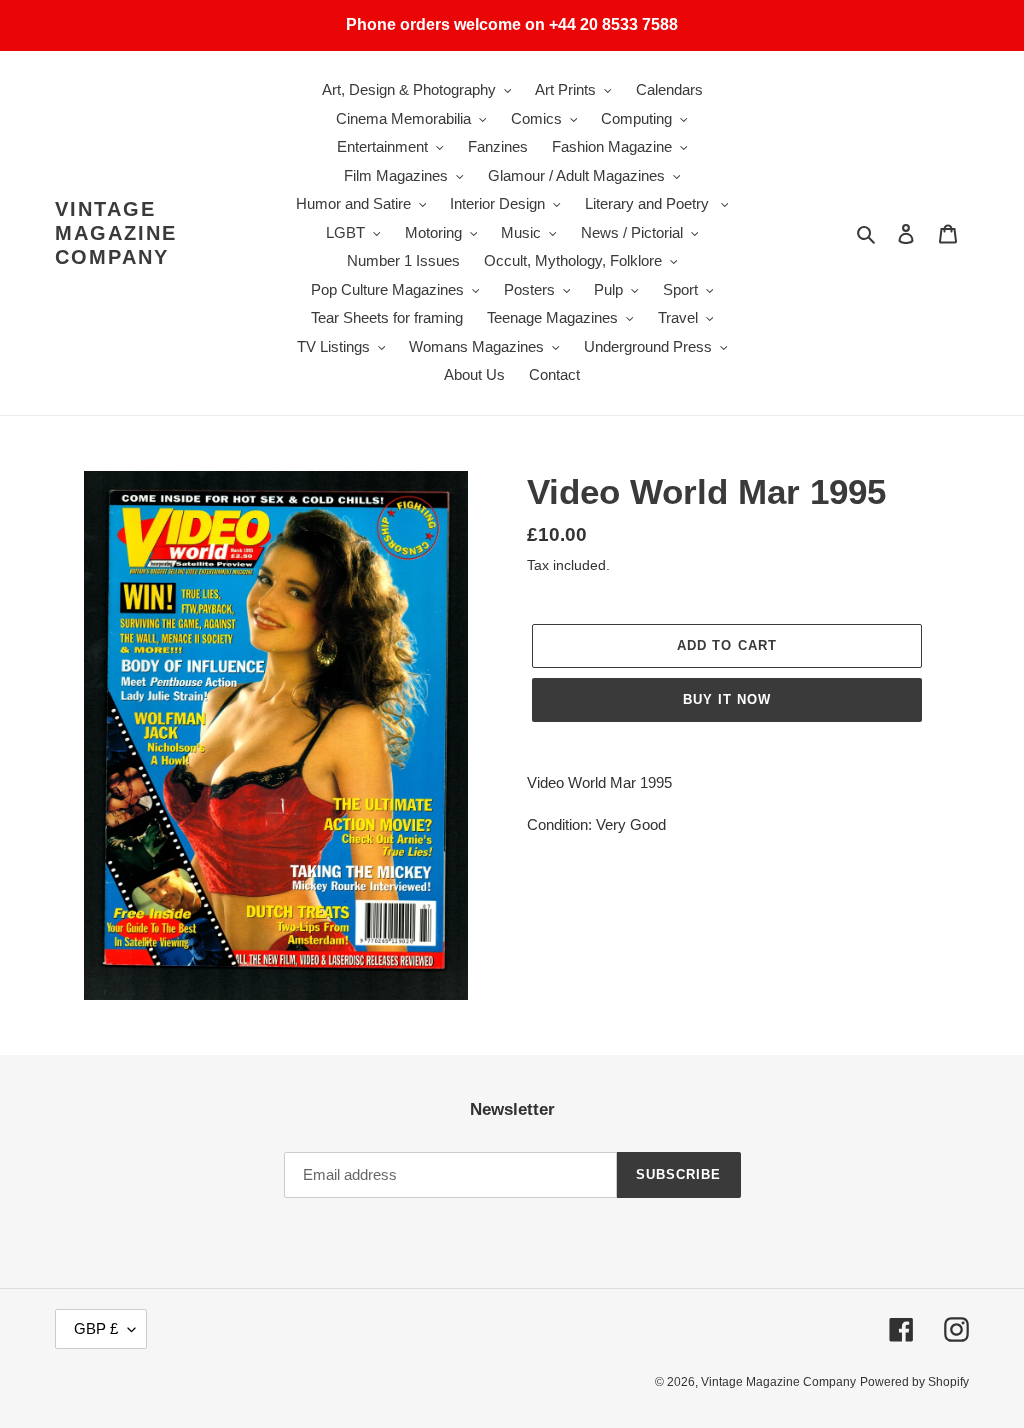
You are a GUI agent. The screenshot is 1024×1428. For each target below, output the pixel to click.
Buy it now (727, 699)
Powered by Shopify (914, 1382)
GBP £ (96, 1328)
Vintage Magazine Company (116, 233)
